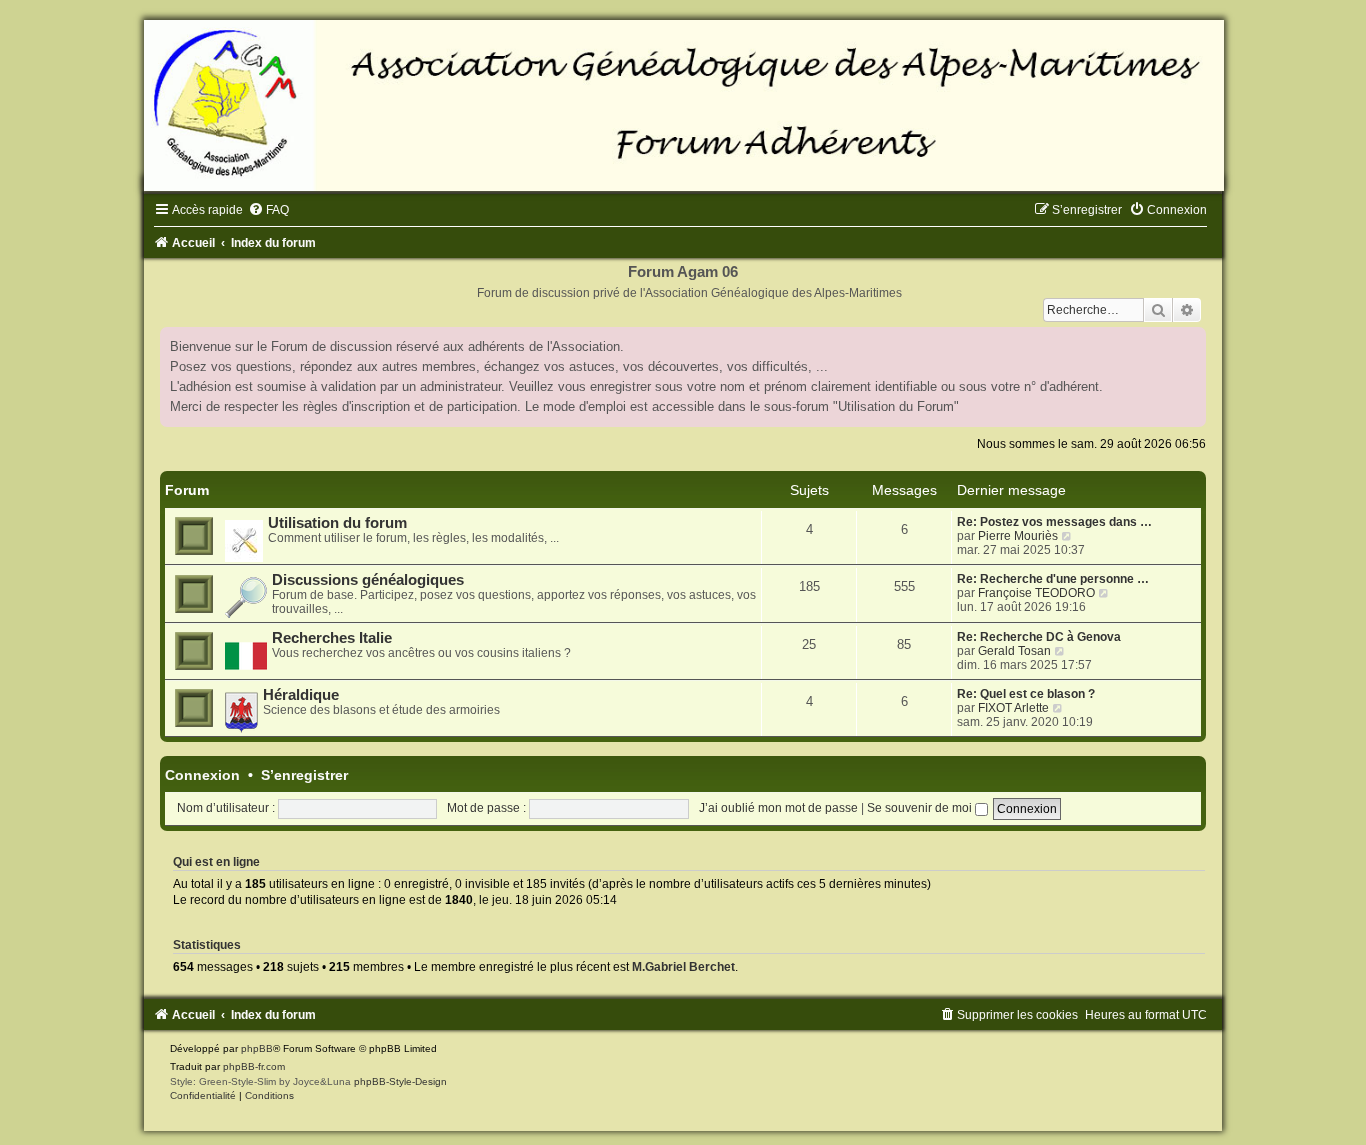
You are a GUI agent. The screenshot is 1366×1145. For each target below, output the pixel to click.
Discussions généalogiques (368, 580)
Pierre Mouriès (1018, 536)
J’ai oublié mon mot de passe (778, 808)
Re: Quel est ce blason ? (1026, 694)
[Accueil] (683, 105)
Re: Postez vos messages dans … (1054, 522)
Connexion (202, 775)
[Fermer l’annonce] (1190, 343)
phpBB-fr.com (254, 1066)
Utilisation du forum (337, 523)
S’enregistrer (304, 775)
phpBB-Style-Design (400, 1081)
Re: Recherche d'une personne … (1053, 579)
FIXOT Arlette (1013, 708)
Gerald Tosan (1014, 651)
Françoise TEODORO (1036, 593)
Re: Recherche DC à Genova (1039, 637)
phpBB (257, 1048)
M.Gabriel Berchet (683, 967)
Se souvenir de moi (921, 808)
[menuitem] (268, 210)
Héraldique (301, 695)
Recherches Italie (332, 638)
